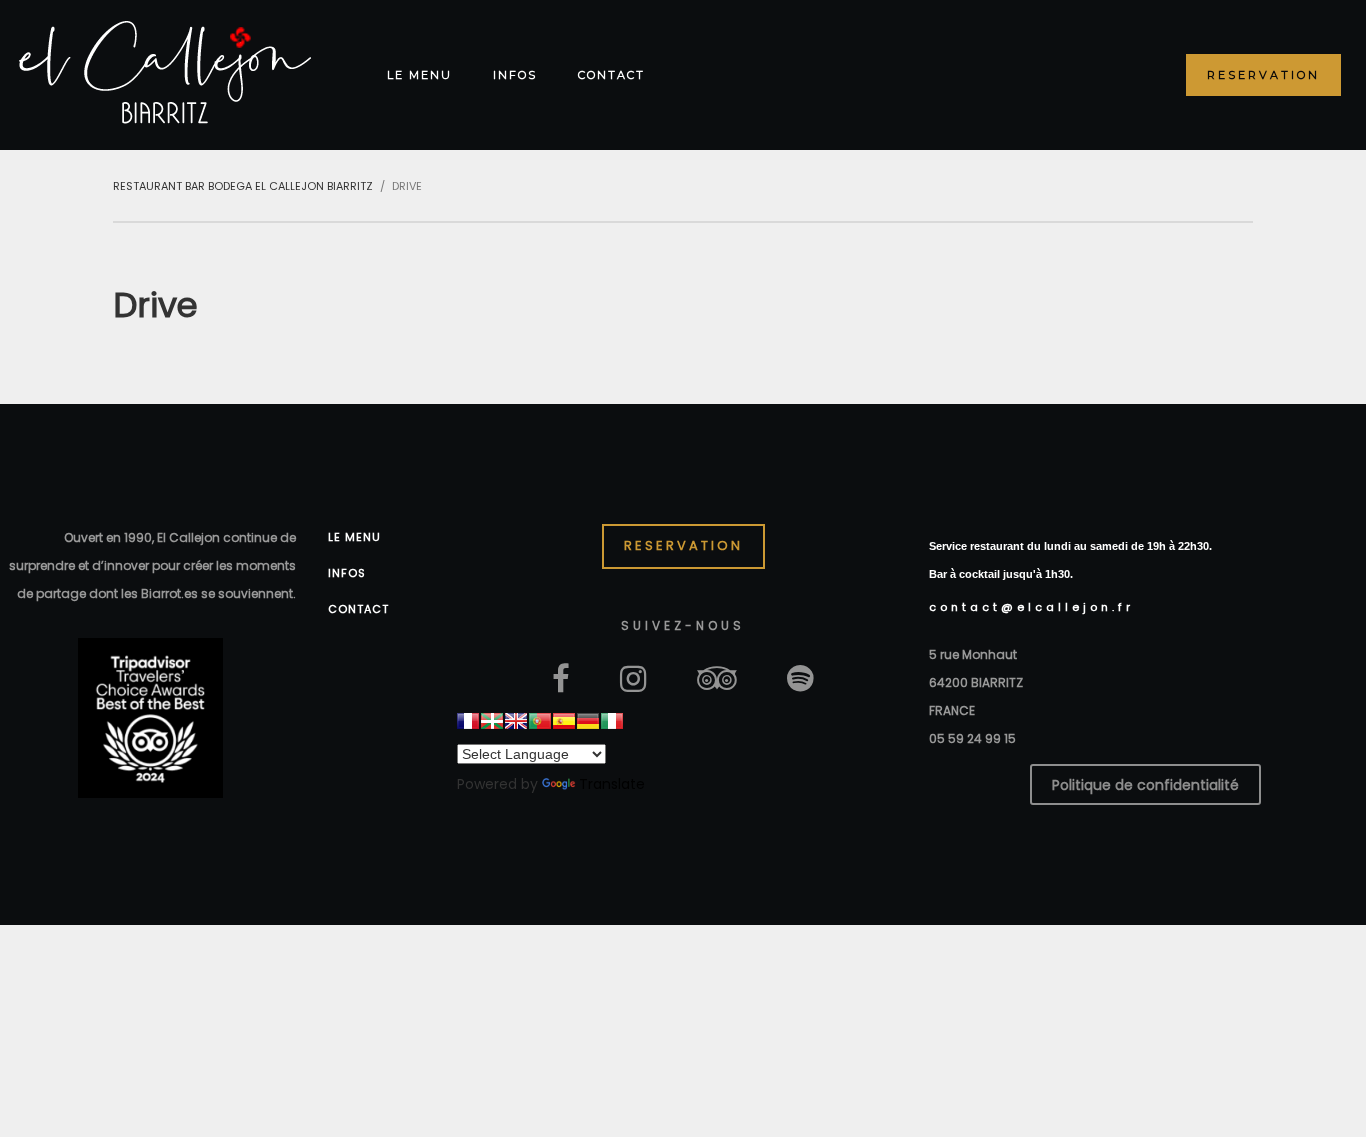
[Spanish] (564, 721)
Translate (612, 784)
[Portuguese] (540, 721)
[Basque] (492, 721)
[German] (588, 721)
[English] (516, 721)
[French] (468, 721)
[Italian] (612, 721)
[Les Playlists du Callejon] (800, 677)
